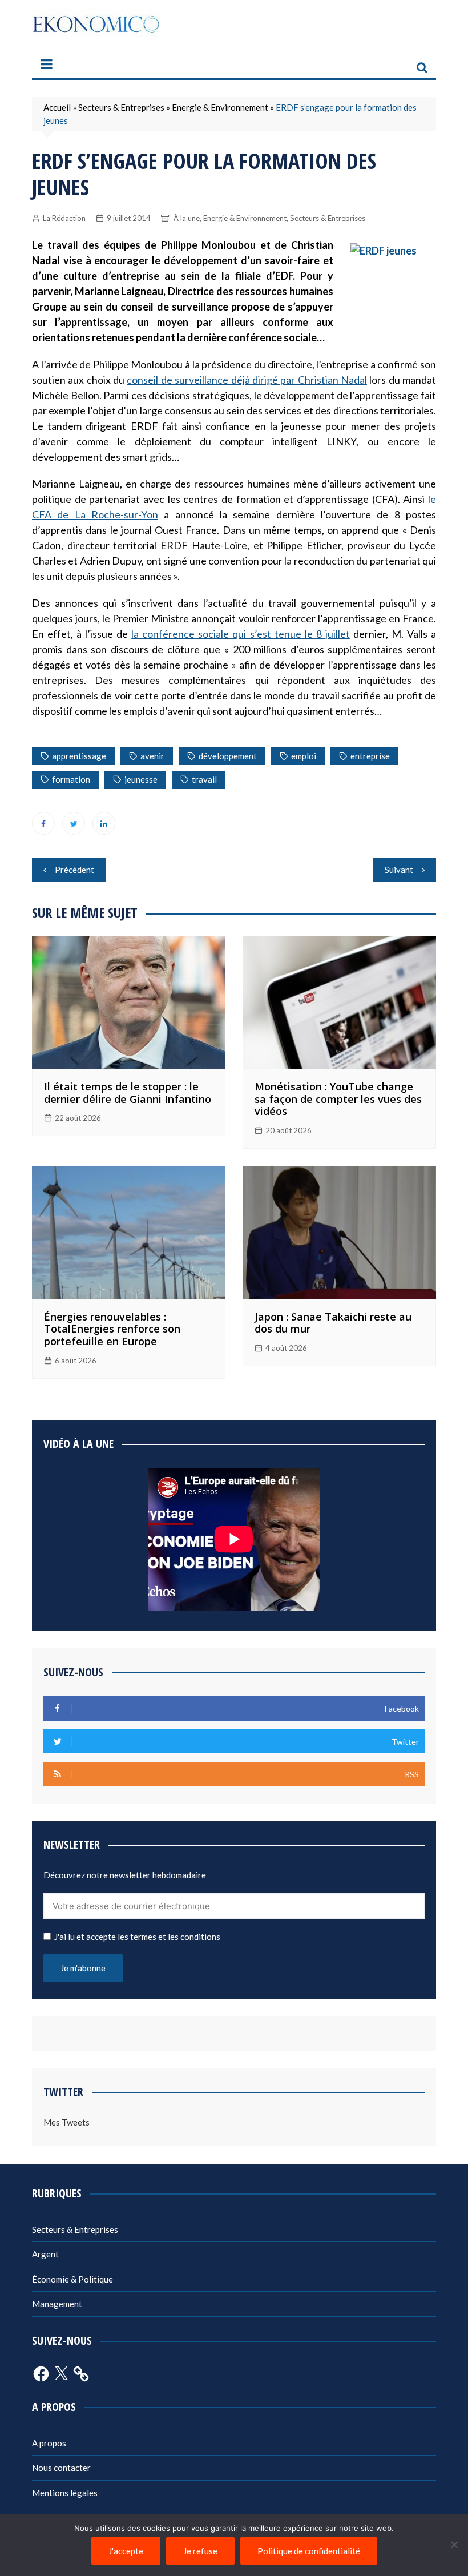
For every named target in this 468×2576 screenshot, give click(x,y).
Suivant (399, 870)
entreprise (370, 756)
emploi (304, 756)
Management (57, 2304)
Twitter (74, 823)
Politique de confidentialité (309, 2551)
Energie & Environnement (220, 107)
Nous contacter (61, 2468)
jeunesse (141, 779)
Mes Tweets (66, 2122)
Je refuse (200, 2551)
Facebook (43, 823)
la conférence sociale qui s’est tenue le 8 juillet (240, 634)
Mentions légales (65, 2493)
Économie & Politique (72, 2279)
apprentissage (79, 756)
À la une (187, 218)
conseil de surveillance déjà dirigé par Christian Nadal (247, 380)
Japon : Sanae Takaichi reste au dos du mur (333, 1323)
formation (71, 779)
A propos (49, 2443)
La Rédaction (64, 218)
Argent (45, 2254)
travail (204, 779)
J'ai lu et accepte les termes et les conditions (137, 1937)
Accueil (57, 107)
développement (228, 756)
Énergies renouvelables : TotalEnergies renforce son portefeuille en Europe (112, 1329)
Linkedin (104, 823)
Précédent (74, 870)
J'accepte (126, 2551)
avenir (152, 756)
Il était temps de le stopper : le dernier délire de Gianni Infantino (128, 1093)
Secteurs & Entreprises (121, 107)
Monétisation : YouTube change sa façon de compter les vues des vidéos (338, 1099)
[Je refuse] (454, 2545)
